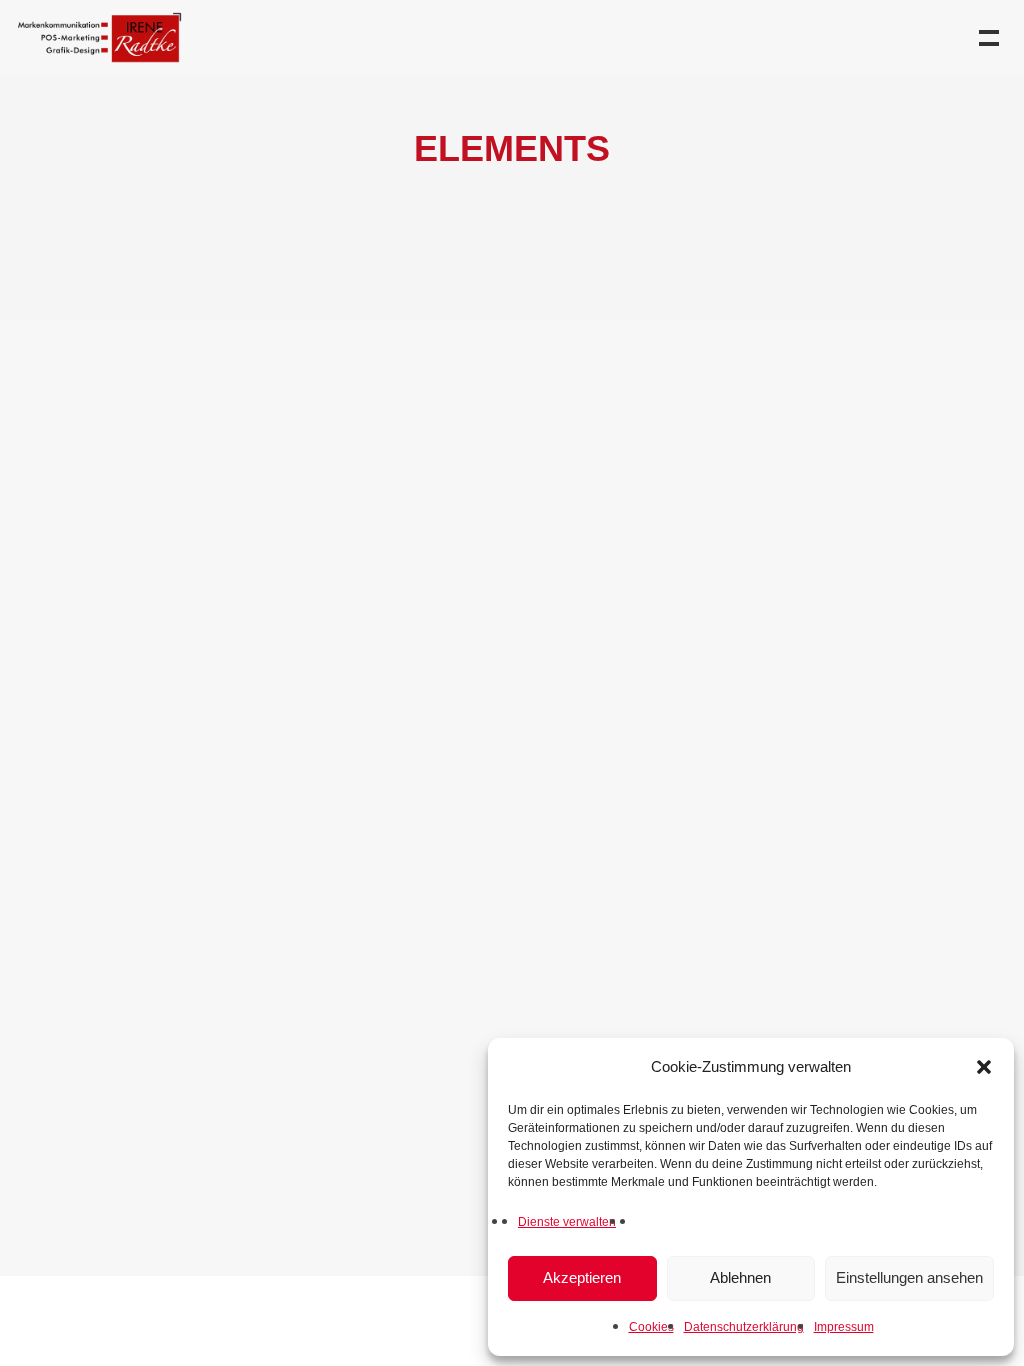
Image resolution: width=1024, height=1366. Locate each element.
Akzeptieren (582, 1277)
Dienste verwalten (567, 1222)
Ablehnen (740, 1277)
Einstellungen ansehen (909, 1277)
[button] (984, 1067)
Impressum (844, 1327)
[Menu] (987, 36)
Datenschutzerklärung (744, 1327)
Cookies (651, 1327)
